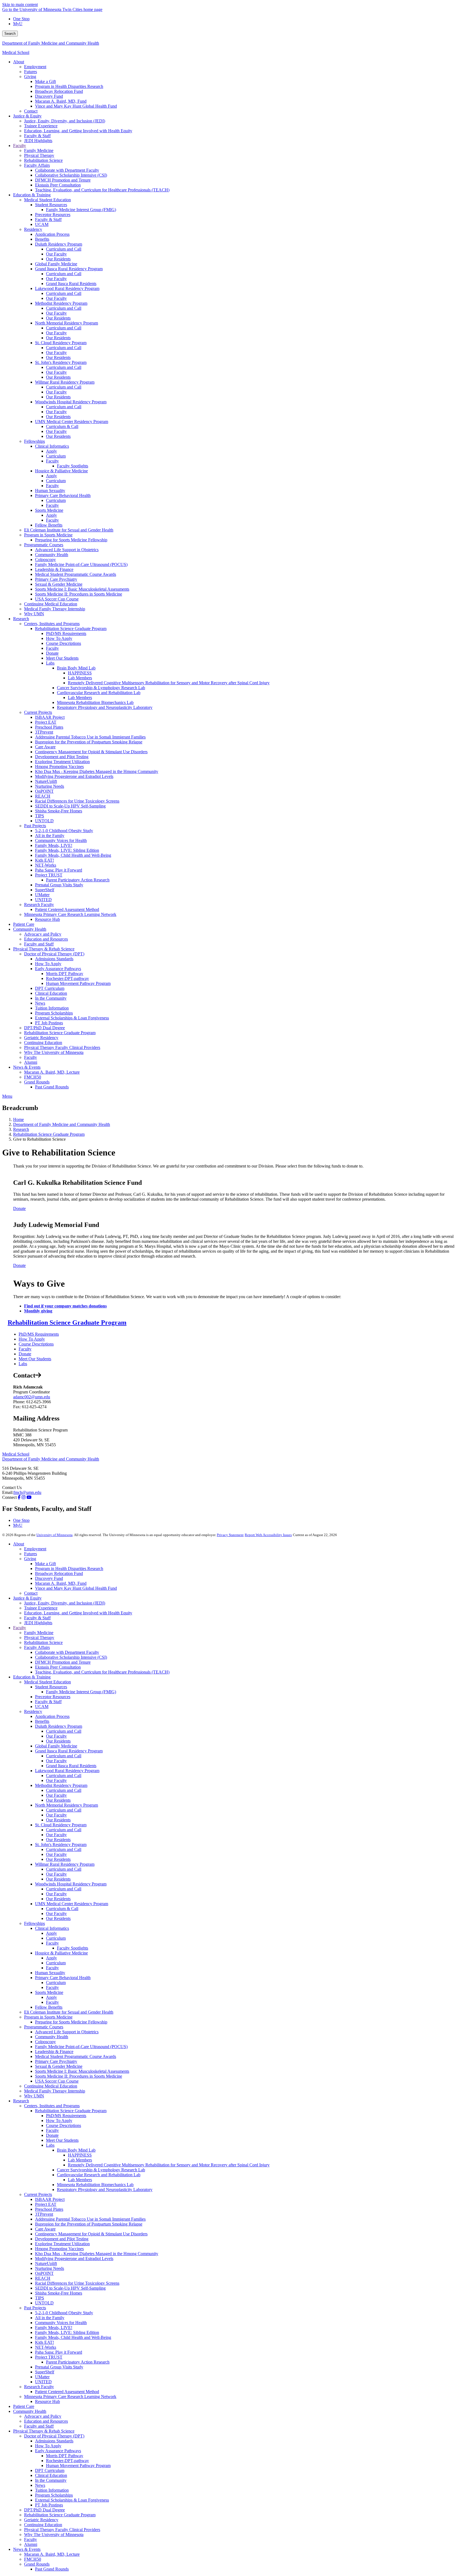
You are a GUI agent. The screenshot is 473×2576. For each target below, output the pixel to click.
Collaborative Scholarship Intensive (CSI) (71, 1657)
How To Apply (32, 1339)
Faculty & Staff (37, 1618)
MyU (18, 24)
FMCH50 (33, 2559)
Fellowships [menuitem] (34, 441)
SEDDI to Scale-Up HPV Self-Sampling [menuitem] (70, 806)
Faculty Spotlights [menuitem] (73, 466)
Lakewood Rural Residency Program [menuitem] (67, 288)
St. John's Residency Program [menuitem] (61, 362)
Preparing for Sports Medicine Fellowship (71, 2022)
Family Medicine (39, 1633)
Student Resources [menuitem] (51, 205)
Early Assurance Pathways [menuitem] (58, 969)
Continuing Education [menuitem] (43, 1043)
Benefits (42, 1721)
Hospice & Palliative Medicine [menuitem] (61, 471)
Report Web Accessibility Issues (268, 1535)
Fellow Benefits (49, 2007)
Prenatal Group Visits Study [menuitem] (59, 885)
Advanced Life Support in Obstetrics (67, 2032)
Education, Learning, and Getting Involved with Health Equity (78, 1613)
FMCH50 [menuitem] (33, 1077)
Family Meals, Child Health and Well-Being (73, 2337)
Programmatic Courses (44, 2027)
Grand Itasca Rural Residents (71, 1766)
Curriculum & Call (62, 1909)
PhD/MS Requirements (39, 1334)
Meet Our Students (35, 1359)
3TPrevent (44, 2214)
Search (10, 34)
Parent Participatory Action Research (78, 2362)
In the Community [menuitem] (51, 998)
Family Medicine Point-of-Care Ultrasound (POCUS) (81, 2047)
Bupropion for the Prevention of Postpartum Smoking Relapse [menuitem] (89, 742)
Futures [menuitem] (31, 72)
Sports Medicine (49, 1992)
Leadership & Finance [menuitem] (54, 569)
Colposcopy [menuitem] (45, 560)
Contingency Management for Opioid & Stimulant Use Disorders (91, 2234)
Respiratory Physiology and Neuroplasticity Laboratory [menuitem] (105, 707)
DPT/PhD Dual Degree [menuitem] (44, 1028)
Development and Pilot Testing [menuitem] (62, 757)
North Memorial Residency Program (67, 1805)
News (40, 2485)
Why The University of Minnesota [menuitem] (54, 1052)
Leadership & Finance (54, 2052)
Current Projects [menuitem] (38, 712)
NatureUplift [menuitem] (46, 781)
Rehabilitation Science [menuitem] (43, 160)
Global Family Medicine (56, 1746)
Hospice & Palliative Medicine (61, 1953)
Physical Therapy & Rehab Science (44, 2431)
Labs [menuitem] (50, 663)
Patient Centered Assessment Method (67, 2392)
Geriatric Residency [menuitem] (41, 1038)
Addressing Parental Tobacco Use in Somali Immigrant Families (90, 2219)
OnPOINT (44, 2273)
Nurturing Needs (50, 2268)
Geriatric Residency (41, 2520)
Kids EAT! (44, 2342)
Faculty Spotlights (73, 1948)
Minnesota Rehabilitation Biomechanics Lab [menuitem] (95, 702)
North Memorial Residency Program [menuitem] (67, 323)
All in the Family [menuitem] (50, 836)
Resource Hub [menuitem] (47, 919)
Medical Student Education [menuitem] (47, 200)
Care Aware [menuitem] (45, 747)
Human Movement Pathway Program (78, 2466)
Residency (33, 1711)
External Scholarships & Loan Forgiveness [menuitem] (72, 1018)
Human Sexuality (50, 1973)
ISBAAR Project (50, 2199)
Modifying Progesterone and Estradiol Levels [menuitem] (74, 776)
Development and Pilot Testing (62, 2239)
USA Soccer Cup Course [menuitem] (57, 599)
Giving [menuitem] (30, 77)
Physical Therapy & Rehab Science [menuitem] (44, 949)
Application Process (52, 1716)
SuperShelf (45, 2372)
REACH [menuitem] (43, 796)
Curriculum (56, 1938)
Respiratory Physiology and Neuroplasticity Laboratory (105, 2190)
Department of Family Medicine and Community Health (51, 43)
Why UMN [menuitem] (34, 614)
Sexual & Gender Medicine (59, 2066)
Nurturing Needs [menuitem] (50, 786)
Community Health (52, 2037)
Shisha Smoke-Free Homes (59, 2293)
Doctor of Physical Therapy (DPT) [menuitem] (54, 954)
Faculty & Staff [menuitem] (37, 136)
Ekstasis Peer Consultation (58, 1667)
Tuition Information (52, 2490)
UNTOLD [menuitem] (44, 821)
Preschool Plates (49, 2209)
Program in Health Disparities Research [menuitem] (69, 86)
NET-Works (46, 2347)
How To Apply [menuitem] (59, 638)
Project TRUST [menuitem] (49, 875)
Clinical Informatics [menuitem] (52, 446)
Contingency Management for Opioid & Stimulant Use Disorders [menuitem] (91, 752)
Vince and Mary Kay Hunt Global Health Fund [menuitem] (76, 106)
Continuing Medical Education (51, 2086)
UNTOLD (44, 2303)
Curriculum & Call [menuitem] (62, 426)
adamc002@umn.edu (32, 1397)
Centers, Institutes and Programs (52, 2106)
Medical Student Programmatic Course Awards (76, 2056)
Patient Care (24, 2406)
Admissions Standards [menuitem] (54, 959)
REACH (43, 2278)
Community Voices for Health (61, 2323)
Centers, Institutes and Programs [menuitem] (52, 624)
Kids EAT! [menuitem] (44, 860)
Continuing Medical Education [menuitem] (51, 604)
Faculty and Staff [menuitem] (39, 944)
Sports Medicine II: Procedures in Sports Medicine (79, 2076)
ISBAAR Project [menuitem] (50, 717)
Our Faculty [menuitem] (56, 254)
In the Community (51, 2480)
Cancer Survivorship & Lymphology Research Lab (101, 2170)
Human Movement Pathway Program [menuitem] (78, 983)
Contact (31, 1593)
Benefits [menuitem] (42, 239)
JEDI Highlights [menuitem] (38, 141)
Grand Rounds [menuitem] (37, 1082)
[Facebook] (19, 1497)
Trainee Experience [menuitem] (41, 126)
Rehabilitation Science (43, 1642)
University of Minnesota (54, 1535)
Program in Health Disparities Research (69, 1569)
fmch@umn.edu (27, 1492)
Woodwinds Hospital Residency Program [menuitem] (71, 402)
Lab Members (80, 2160)
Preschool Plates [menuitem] (49, 727)
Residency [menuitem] (33, 229)
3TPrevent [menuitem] (44, 732)
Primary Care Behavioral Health (63, 1978)
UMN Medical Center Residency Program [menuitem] (72, 422)
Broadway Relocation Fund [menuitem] (59, 91)
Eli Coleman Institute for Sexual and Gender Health (69, 2012)
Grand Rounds (37, 2564)
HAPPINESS (80, 2155)
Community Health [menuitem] (52, 555)
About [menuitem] (19, 62)
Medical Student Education (47, 1682)
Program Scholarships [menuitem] (54, 1013)
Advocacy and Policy (43, 2416)
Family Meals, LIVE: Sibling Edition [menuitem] (67, 850)
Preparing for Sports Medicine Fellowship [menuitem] (71, 540)
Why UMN (34, 2096)
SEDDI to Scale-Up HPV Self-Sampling (70, 2288)
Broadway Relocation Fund (59, 1573)
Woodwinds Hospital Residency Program (71, 1884)
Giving (30, 1559)
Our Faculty (56, 1736)
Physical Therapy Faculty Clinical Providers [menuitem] (62, 1047)
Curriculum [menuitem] (56, 456)
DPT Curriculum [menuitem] (50, 988)
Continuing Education (43, 2525)
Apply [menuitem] (51, 451)
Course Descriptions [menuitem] (64, 643)
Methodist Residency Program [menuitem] (61, 303)
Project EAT (46, 2204)
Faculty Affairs (37, 1647)
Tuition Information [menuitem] (52, 1008)
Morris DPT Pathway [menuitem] (65, 974)
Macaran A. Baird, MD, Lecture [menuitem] (52, 1072)
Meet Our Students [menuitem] (62, 658)
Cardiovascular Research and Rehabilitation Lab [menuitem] (99, 693)
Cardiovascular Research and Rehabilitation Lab (99, 2175)
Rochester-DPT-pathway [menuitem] (67, 978)
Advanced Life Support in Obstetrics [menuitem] (67, 550)
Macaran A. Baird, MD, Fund (61, 1583)
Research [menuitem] (21, 619)
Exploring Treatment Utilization (62, 2244)
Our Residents (58, 1741)
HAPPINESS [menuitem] (80, 673)
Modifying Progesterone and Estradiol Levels (74, 2259)
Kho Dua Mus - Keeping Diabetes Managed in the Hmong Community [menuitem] (97, 771)
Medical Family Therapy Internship (55, 2091)
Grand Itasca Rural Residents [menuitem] (71, 284)
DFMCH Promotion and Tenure (63, 1662)
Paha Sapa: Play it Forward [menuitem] (59, 870)
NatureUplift (46, 2263)
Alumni (31, 2544)
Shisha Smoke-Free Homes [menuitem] (59, 811)
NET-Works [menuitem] (46, 865)
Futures (31, 1554)
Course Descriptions (36, 1344)
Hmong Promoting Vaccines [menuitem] (59, 767)
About (19, 1544)
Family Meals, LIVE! (54, 2328)
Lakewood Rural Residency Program (67, 1771)
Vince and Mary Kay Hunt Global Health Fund (76, 1588)
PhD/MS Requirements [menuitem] (66, 633)
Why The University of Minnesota (54, 2535)
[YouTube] (29, 1497)
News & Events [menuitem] (27, 1067)
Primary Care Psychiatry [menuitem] (56, 579)
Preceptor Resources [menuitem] (53, 215)
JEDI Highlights (38, 1623)
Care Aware (45, 2229)
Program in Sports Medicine (48, 2017)
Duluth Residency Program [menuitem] (59, 244)
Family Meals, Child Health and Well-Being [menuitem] (73, 855)
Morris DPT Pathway (65, 2456)
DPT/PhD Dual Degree (44, 2510)
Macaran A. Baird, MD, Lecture (52, 2554)
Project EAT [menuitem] (46, 722)
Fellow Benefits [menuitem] (49, 525)
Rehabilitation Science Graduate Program (49, 1134)
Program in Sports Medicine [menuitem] (48, 535)
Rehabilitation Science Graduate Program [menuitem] (71, 629)
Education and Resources (46, 2421)
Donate (19, 1208)
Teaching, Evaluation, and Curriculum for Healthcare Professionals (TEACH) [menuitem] (102, 190)
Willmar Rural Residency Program (65, 1864)
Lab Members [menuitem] (80, 678)
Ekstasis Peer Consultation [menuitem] (58, 185)
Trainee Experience (41, 1608)
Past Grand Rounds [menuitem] (52, 1087)
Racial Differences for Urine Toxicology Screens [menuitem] (77, 801)
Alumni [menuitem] (31, 1062)
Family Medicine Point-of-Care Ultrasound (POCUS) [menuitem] (81, 564)
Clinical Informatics (52, 1928)
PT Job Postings (49, 2505)
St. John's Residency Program (61, 1845)
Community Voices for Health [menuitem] (61, 840)
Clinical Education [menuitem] (51, 993)
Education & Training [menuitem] (32, 195)
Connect (9, 1497)
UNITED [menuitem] (43, 900)
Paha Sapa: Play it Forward (59, 2352)
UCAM (42, 1707)
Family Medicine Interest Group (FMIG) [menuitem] (81, 210)
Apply (51, 1933)
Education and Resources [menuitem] (46, 939)
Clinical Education (51, 2475)
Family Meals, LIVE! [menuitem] (54, 845)
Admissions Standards (54, 2441)
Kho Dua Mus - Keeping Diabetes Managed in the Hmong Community (97, 2254)
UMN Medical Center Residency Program (72, 1904)
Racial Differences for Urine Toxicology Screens (77, 2283)
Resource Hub (47, 2401)
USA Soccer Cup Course (57, 2081)
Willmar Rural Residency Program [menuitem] (65, 382)
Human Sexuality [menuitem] (50, 491)
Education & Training (32, 1677)
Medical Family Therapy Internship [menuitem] (55, 609)
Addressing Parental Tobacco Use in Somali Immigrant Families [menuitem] (90, 737)
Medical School (16, 52)
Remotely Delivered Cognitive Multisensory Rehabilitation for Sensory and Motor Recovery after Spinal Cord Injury (169, 2165)
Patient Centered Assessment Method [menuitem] (67, 909)
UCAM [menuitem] (42, 224)
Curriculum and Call (64, 1731)
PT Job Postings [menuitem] (49, 1023)
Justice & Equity (27, 1598)
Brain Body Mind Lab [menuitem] (76, 668)
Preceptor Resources (53, 1697)
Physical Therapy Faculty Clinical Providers (62, 2530)
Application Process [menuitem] (52, 234)
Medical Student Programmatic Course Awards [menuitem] (76, 574)
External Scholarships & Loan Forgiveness (72, 2500)
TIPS (40, 2298)
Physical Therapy (39, 1638)
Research (21, 1129)
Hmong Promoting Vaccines (59, 2249)
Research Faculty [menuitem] (39, 905)
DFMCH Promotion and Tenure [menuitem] (63, 180)
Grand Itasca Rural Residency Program (69, 1751)
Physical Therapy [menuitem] (39, 155)
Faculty (25, 1349)
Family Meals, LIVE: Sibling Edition (67, 2332)
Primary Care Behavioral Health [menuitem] (63, 495)
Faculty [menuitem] (20, 146)
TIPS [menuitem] (40, 816)
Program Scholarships (54, 2495)
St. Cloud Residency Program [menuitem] (61, 343)
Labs (23, 1364)
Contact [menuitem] (31, 111)
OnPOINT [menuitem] (44, 791)
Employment (35, 1549)
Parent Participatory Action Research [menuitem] (78, 880)
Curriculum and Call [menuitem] (64, 249)
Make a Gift (45, 1564)
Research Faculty (39, 2387)
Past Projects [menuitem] (35, 826)
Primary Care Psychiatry (56, 2061)
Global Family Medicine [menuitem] (56, 264)
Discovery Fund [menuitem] (49, 96)
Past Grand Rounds (52, 2569)
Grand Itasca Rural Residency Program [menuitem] (69, 269)
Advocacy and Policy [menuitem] (43, 934)
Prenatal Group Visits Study (59, 2367)
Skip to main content (20, 5)
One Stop (21, 19)
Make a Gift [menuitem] (45, 81)
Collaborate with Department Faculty (67, 1652)
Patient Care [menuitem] (24, 924)
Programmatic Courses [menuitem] (44, 545)
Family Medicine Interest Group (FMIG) (81, 1692)
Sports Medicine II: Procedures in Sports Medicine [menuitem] (79, 594)
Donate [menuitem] (52, 653)
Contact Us (12, 1487)
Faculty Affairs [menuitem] (37, 165)
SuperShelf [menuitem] (45, 890)
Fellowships (34, 1923)
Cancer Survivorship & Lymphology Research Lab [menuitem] (101, 688)
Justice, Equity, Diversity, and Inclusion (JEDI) (65, 1603)
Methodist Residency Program (61, 1785)
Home (18, 1119)
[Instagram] (24, 1497)
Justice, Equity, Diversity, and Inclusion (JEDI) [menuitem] (65, 121)
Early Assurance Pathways (58, 2451)
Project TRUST (49, 2357)
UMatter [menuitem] (42, 895)
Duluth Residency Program (59, 1726)
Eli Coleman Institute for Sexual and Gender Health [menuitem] (69, 530)
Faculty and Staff (39, 2426)
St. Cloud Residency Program (61, 1825)
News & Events (27, 2549)
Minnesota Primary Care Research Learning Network (70, 2397)
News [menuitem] (40, 1003)
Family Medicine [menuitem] (39, 150)
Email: (8, 1492)
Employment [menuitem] (35, 67)
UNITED (43, 2382)
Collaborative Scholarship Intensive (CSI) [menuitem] (71, 175)
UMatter (42, 2377)
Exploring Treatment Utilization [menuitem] (62, 762)
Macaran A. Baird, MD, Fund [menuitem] (61, 101)
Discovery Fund (49, 1578)
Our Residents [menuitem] (58, 259)
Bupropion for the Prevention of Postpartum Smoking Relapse (89, 2224)
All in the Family (50, 2318)
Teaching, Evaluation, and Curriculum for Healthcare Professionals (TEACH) (102, 1672)
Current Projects (38, 2194)
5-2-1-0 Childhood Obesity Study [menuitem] (64, 831)
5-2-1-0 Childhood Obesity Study (64, 2313)
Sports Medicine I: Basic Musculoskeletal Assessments (82, 2071)
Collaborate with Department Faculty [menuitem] (67, 170)
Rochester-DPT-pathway (67, 2461)
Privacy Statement (230, 1535)
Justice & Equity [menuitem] (27, 116)
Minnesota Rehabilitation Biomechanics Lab (95, 2185)
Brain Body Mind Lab (76, 2150)
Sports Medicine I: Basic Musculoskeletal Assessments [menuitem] (82, 589)
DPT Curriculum (50, 2470)
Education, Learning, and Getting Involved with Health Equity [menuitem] (78, 131)
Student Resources (51, 1687)
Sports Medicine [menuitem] (49, 510)
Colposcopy (45, 2042)
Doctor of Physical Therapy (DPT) (54, 2436)
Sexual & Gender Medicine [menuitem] (59, 584)
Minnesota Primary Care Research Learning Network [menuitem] (70, 914)
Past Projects (35, 2308)
